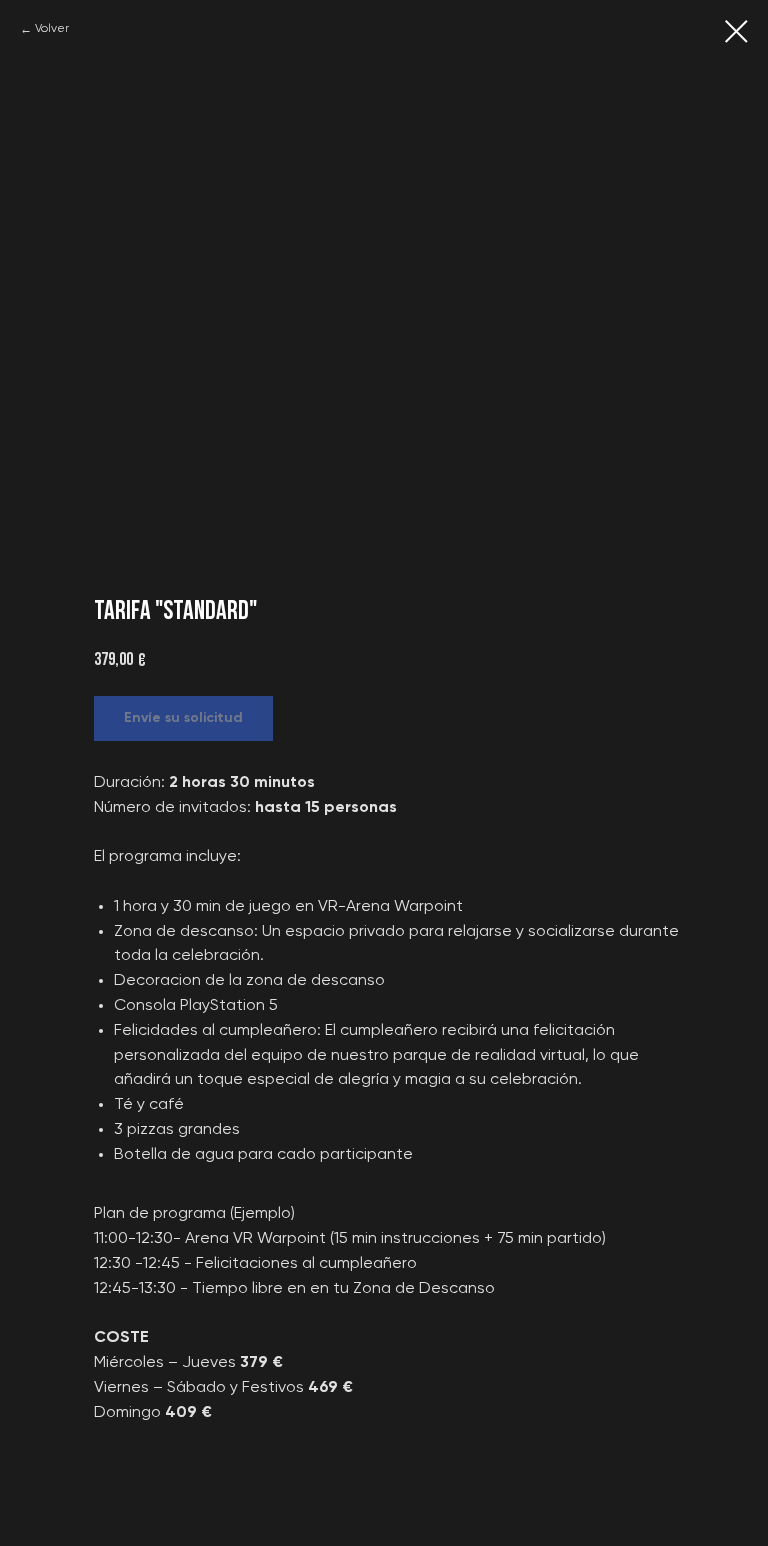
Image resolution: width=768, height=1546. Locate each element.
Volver (52, 29)
